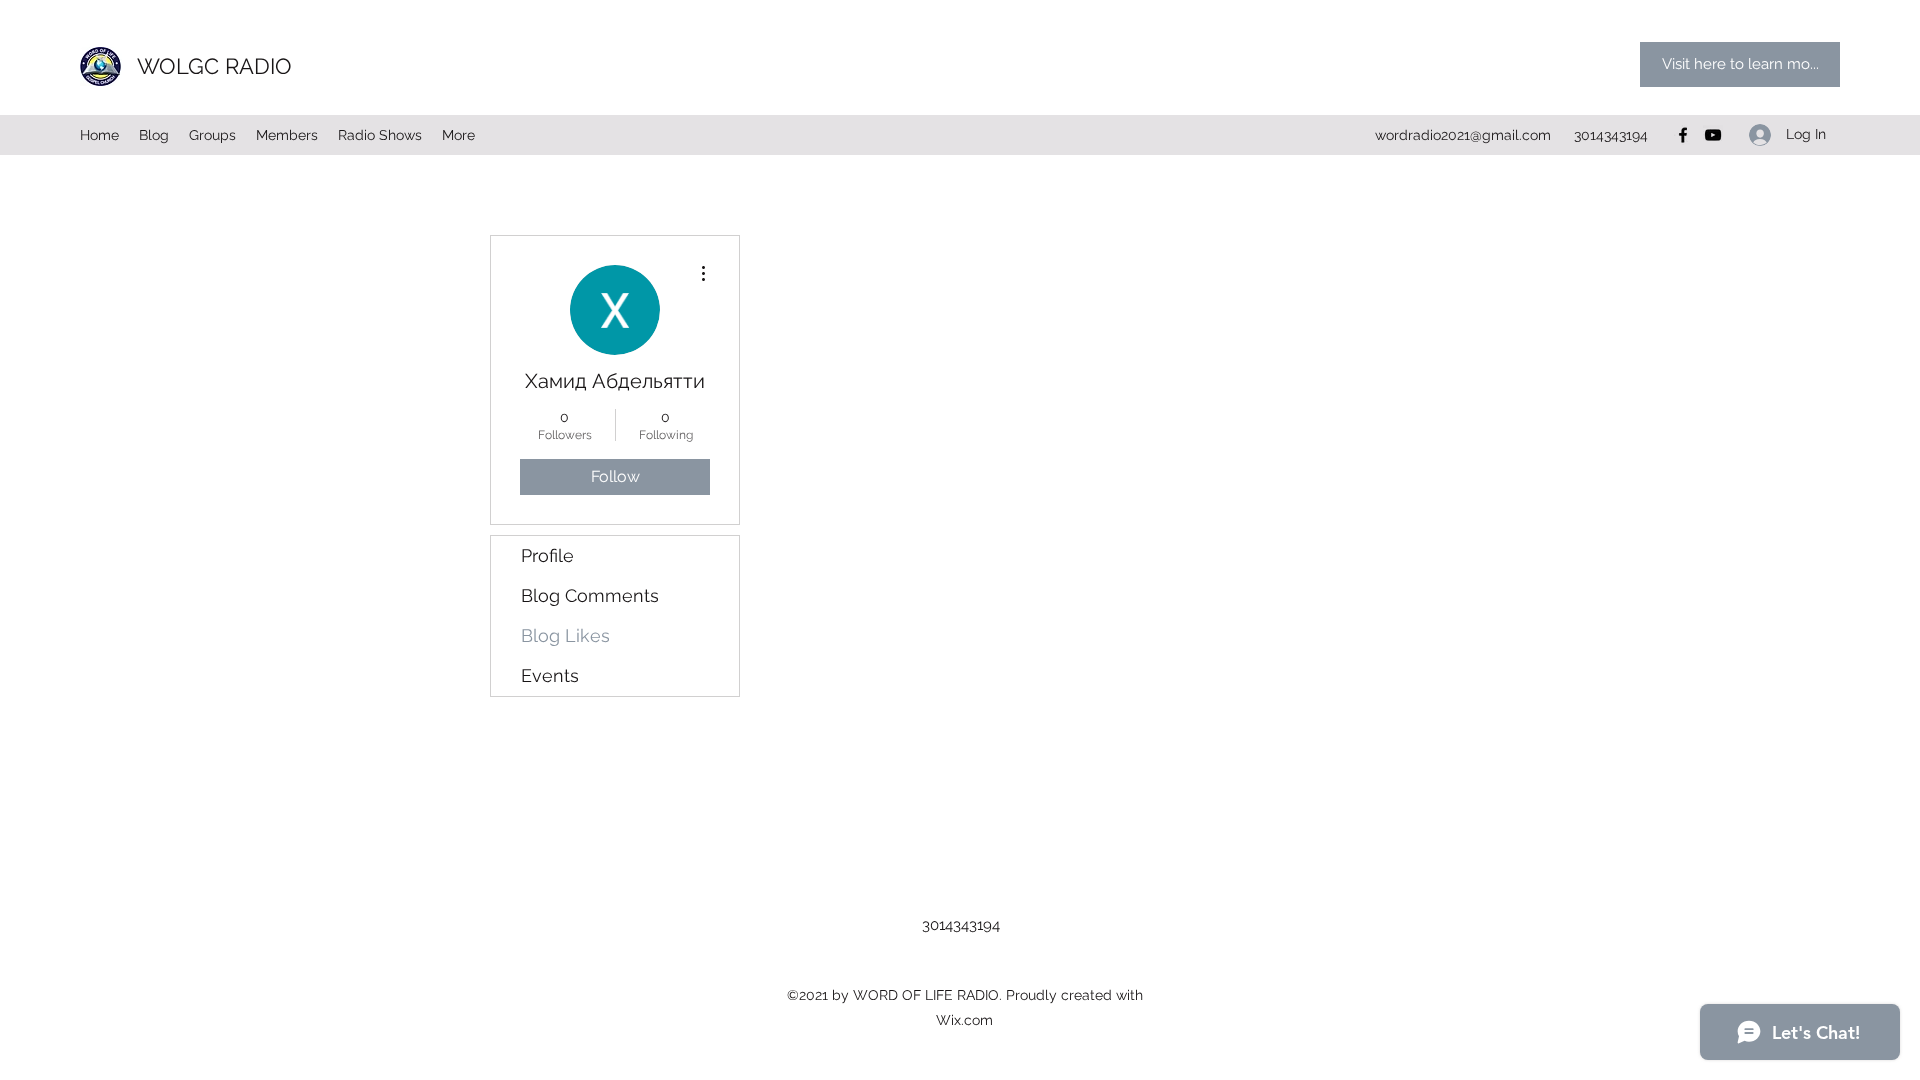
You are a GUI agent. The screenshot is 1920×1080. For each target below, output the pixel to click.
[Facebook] (1683, 135)
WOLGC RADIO (214, 66)
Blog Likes (565, 635)
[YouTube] (1713, 135)
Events (550, 675)
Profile (547, 555)
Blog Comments (590, 595)
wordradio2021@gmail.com (1463, 135)
